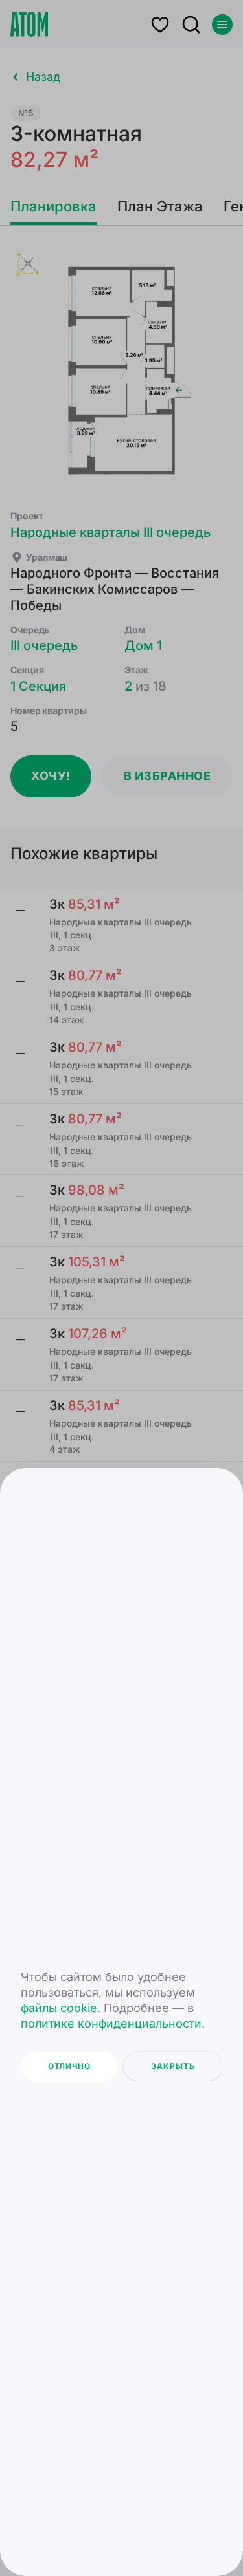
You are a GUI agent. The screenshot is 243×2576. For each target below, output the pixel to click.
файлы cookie (59, 2008)
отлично (69, 2066)
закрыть (173, 2066)
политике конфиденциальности (111, 2023)
